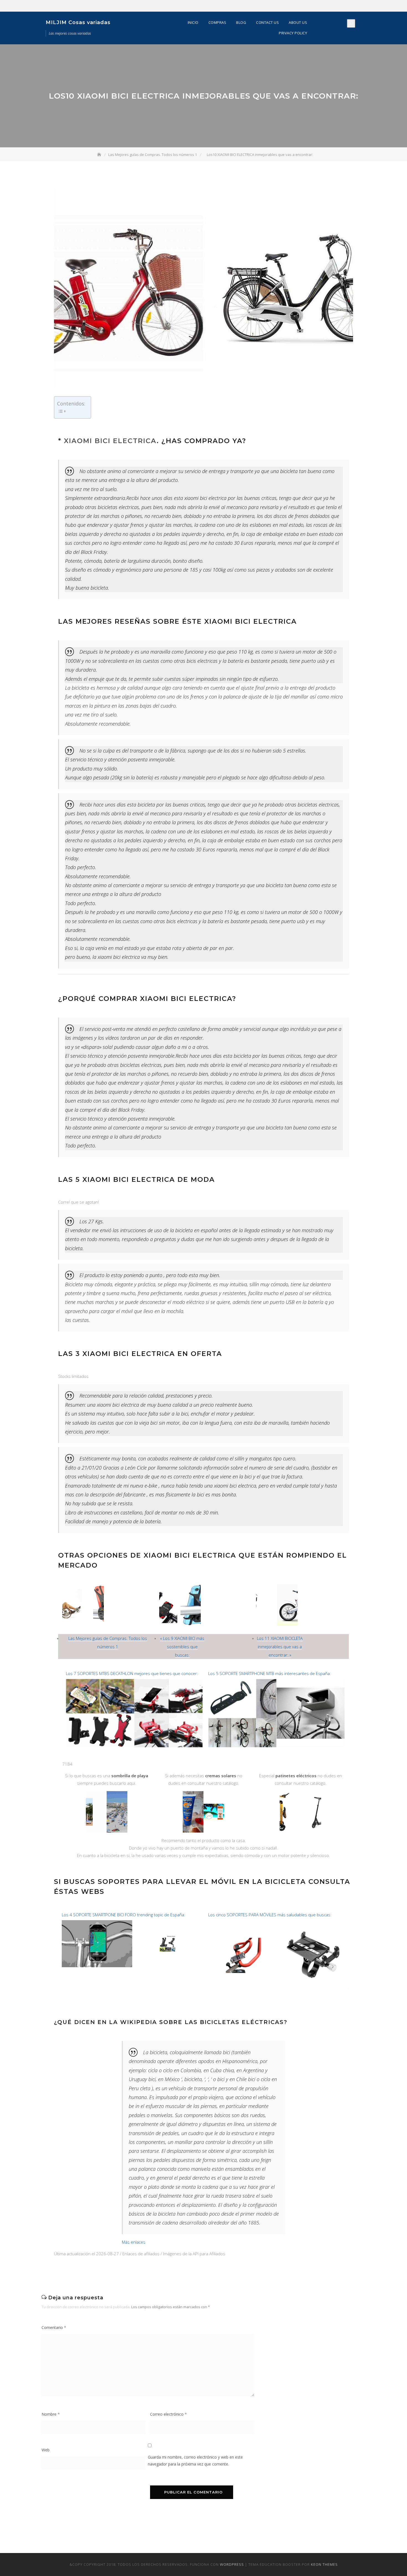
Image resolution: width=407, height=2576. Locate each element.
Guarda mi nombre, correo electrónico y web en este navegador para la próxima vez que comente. (195, 2461)
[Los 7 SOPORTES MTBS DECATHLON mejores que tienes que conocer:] (134, 1682)
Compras (217, 22)
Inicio (193, 22)
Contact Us (267, 22)
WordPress (232, 2564)
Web (46, 2450)
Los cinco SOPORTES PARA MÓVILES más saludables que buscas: (270, 1915)
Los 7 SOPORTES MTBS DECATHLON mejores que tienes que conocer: (132, 1673)
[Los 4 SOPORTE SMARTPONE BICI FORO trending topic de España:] (132, 1923)
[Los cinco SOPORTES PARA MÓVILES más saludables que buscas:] (279, 1923)
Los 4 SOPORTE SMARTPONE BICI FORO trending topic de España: (123, 1915)
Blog (241, 22)
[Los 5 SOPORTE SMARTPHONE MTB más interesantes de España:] (276, 1682)
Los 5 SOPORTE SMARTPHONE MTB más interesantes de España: (270, 1673)
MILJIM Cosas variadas (78, 22)
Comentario (54, 2327)
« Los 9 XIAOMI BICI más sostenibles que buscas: (182, 1647)
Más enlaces (134, 2242)
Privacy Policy (293, 33)
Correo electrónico (168, 2414)
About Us (298, 22)
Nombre (51, 2414)
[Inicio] (100, 155)
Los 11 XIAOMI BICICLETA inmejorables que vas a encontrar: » (280, 1647)
